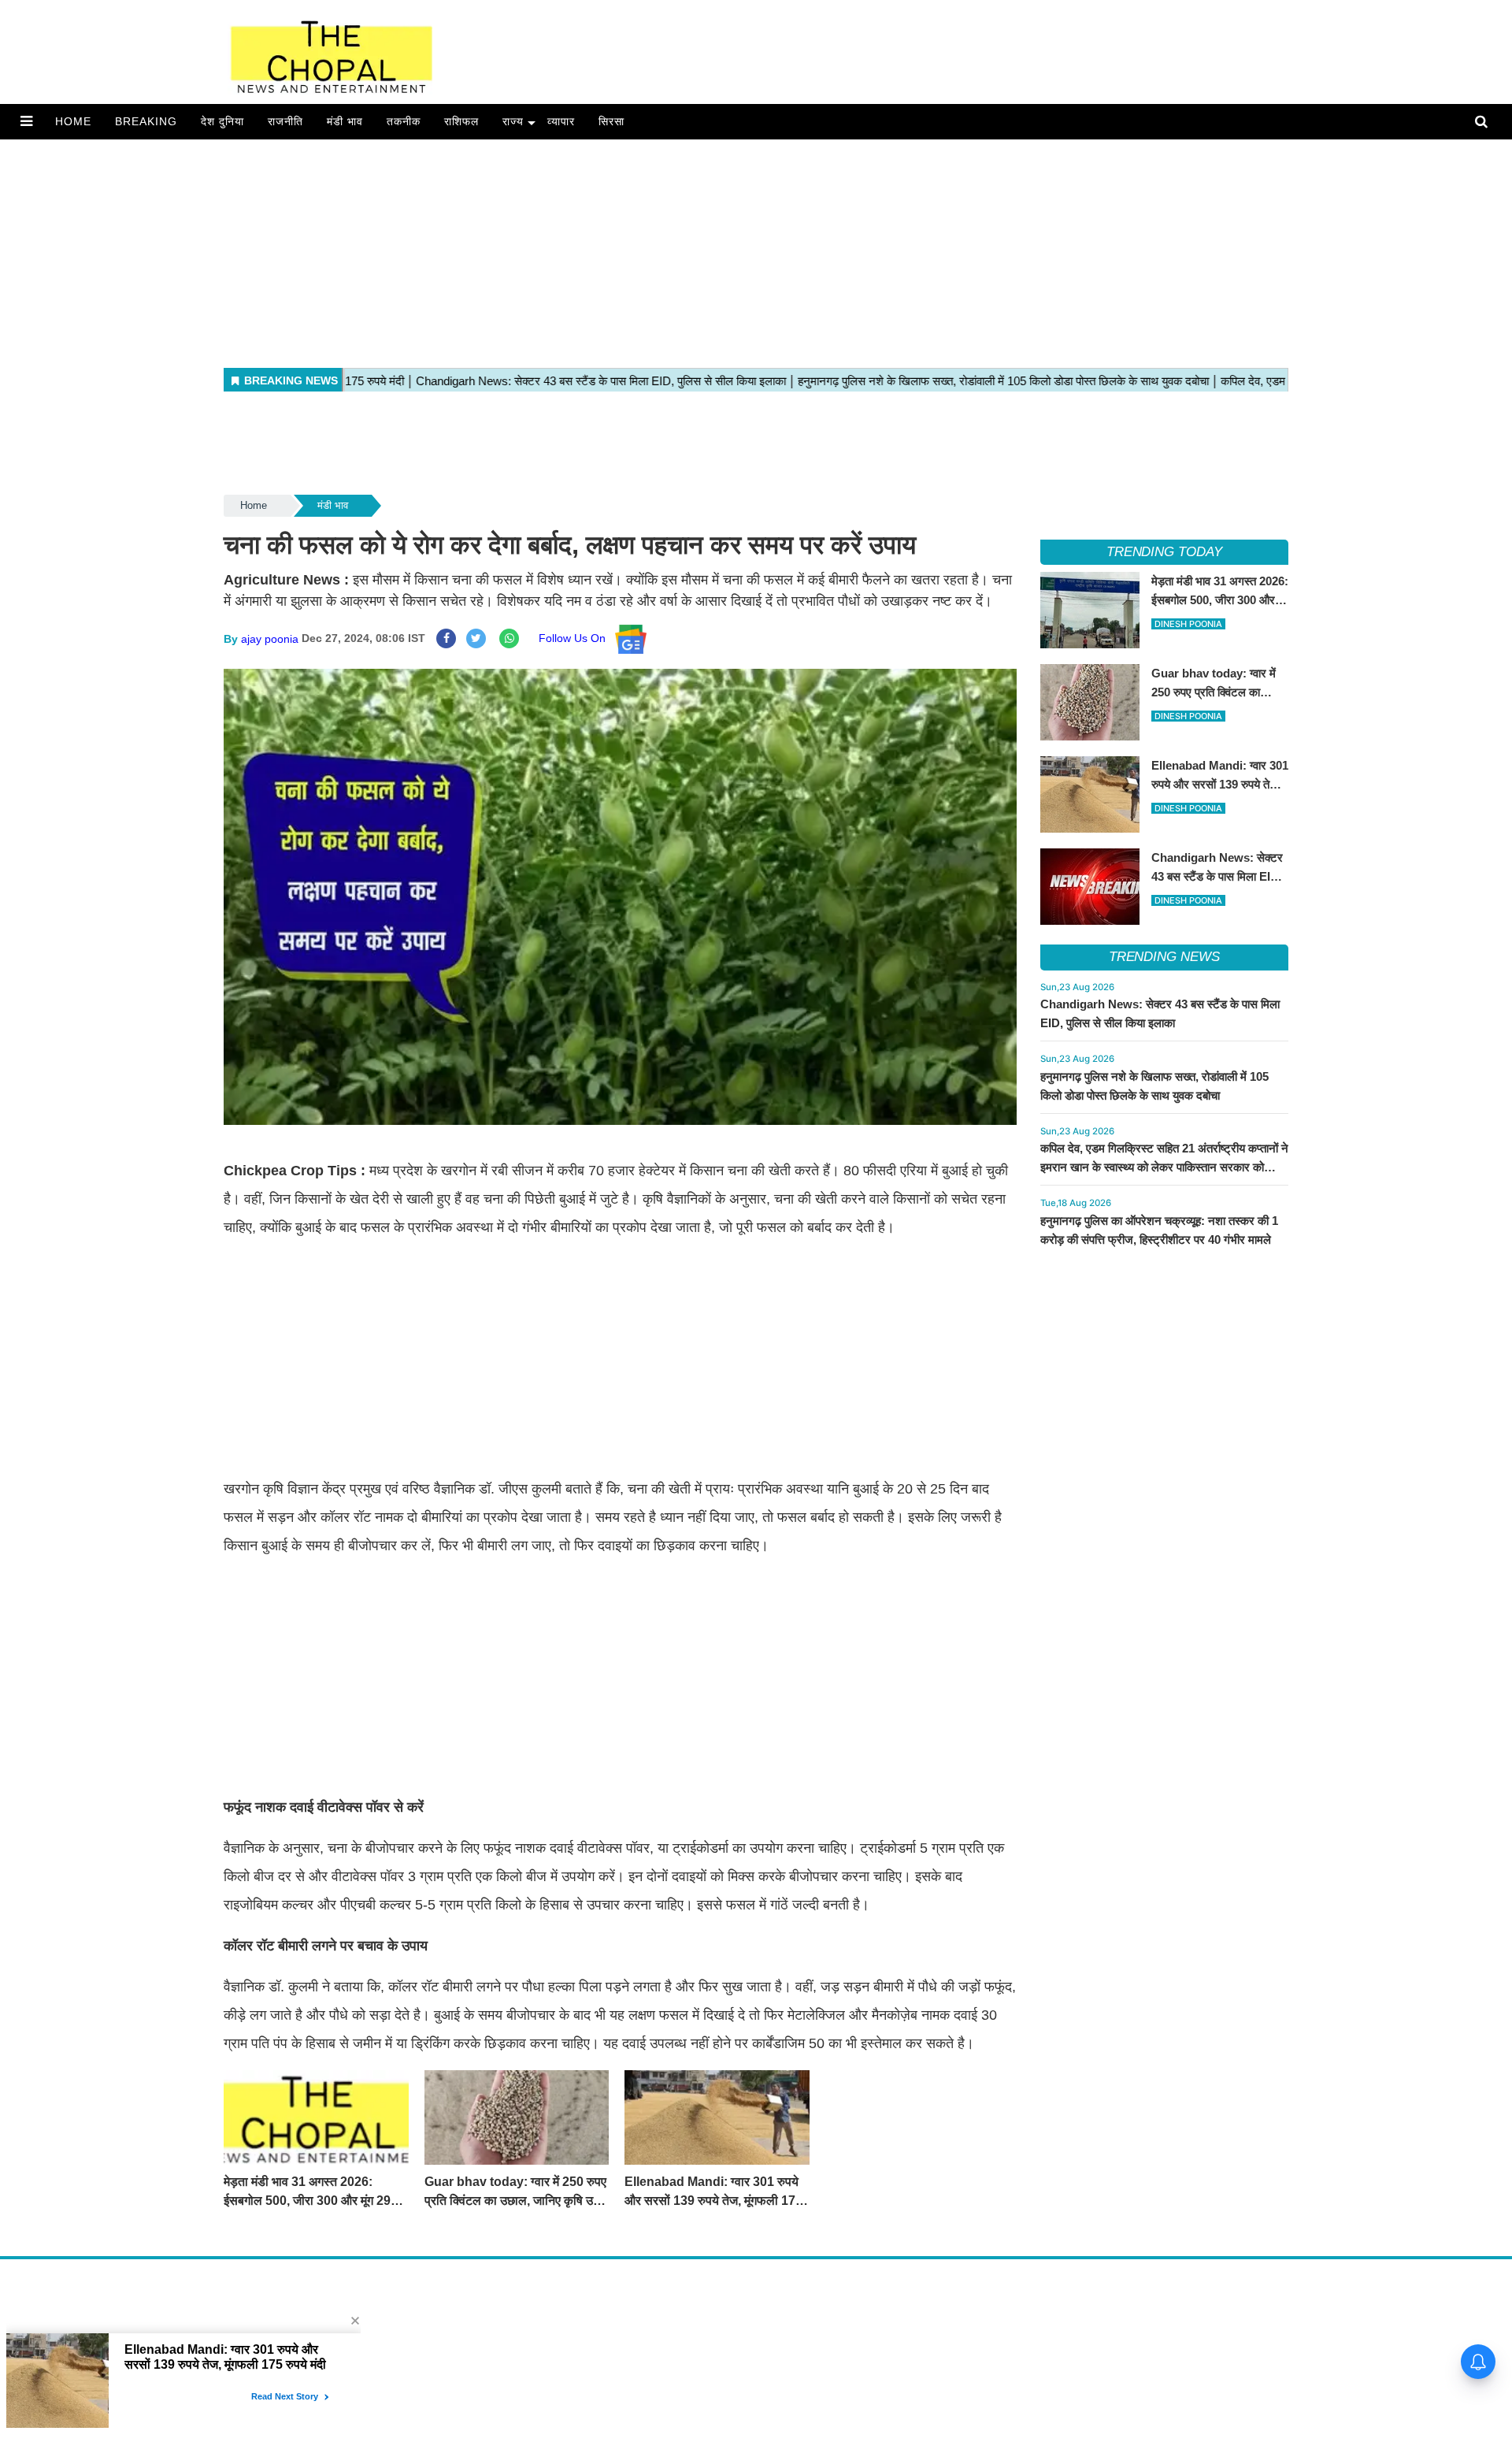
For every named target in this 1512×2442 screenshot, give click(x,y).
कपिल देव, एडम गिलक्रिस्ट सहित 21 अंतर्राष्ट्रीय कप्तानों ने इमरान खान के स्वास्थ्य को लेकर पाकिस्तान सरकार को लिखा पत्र (1164, 1167)
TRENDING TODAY (1164, 552)
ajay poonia (270, 638)
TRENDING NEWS (1164, 957)
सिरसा (611, 121)
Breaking (146, 121)
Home (73, 121)
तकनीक (404, 121)
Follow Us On (577, 638)
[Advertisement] (472, 250)
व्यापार (561, 121)
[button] (26, 121)
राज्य (513, 121)
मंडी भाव (345, 121)
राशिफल (461, 121)
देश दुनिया (222, 121)
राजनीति (285, 121)
